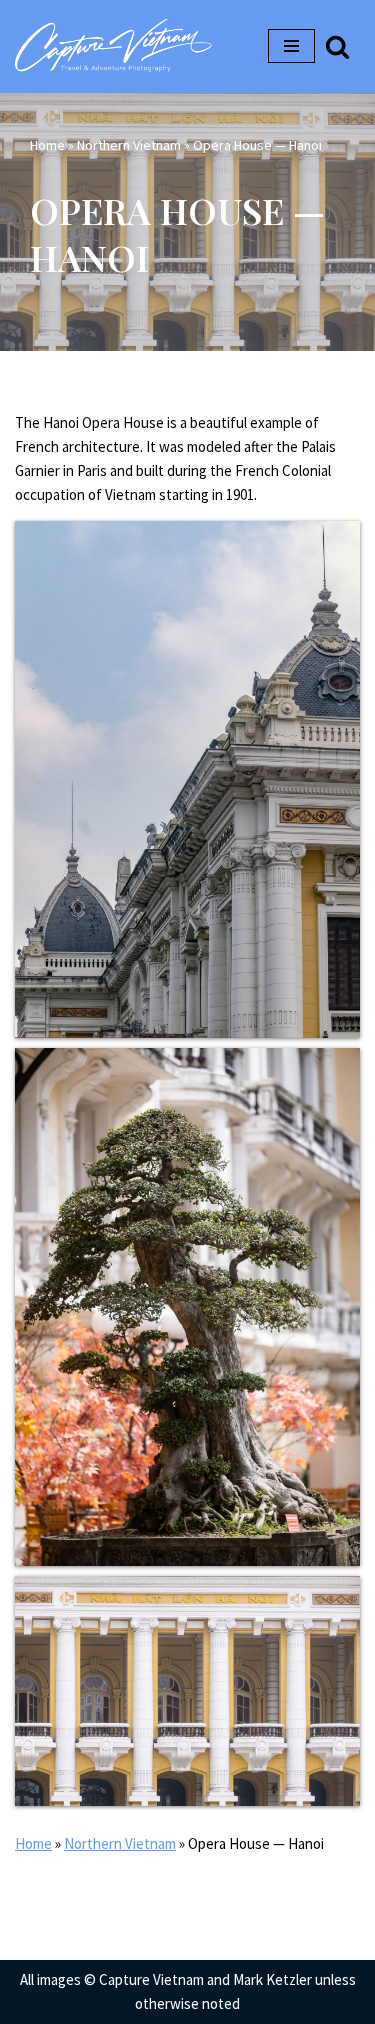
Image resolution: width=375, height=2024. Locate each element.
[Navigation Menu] (291, 46)
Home (47, 145)
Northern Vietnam (129, 145)
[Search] (337, 46)
